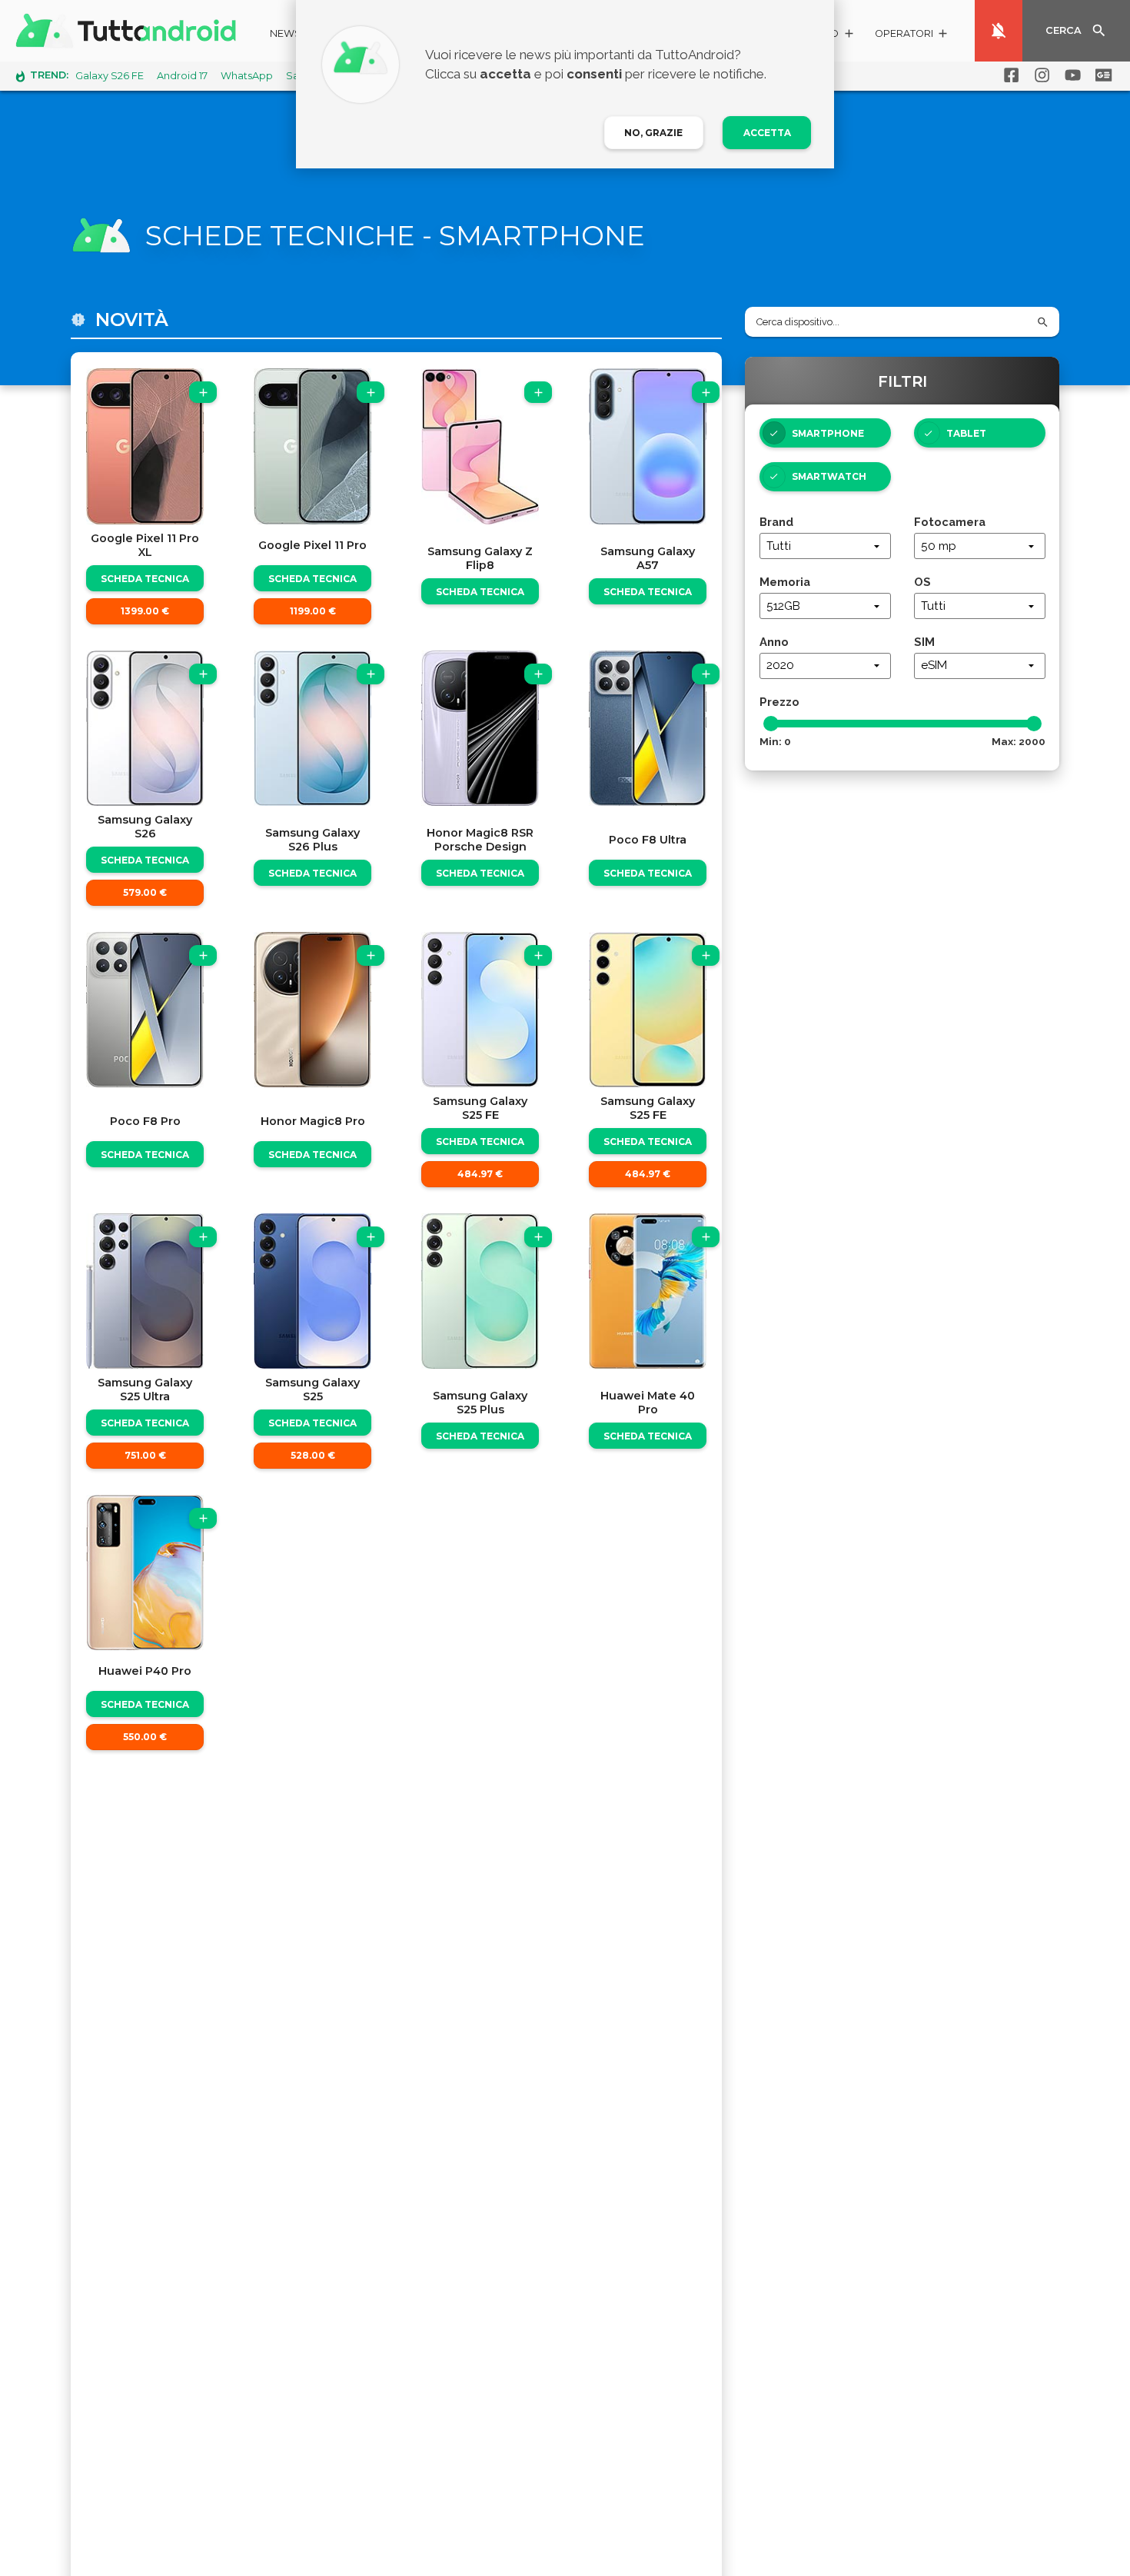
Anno (774, 642)
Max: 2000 (1019, 741)
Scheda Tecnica (145, 579)
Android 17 (182, 76)
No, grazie (653, 133)
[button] (912, 36)
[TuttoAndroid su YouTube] (1070, 75)
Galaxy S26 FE (110, 76)
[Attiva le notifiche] (999, 31)
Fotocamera (950, 522)
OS (922, 582)
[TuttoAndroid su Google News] (1101, 75)
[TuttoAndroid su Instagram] (1039, 75)
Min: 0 (775, 741)
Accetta (767, 133)
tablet (966, 433)
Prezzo (779, 702)
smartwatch (829, 476)
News (286, 33)
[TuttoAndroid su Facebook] (1009, 75)
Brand (776, 522)
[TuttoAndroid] (129, 31)
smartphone (828, 433)
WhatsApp (247, 76)
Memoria (785, 582)
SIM (924, 642)
